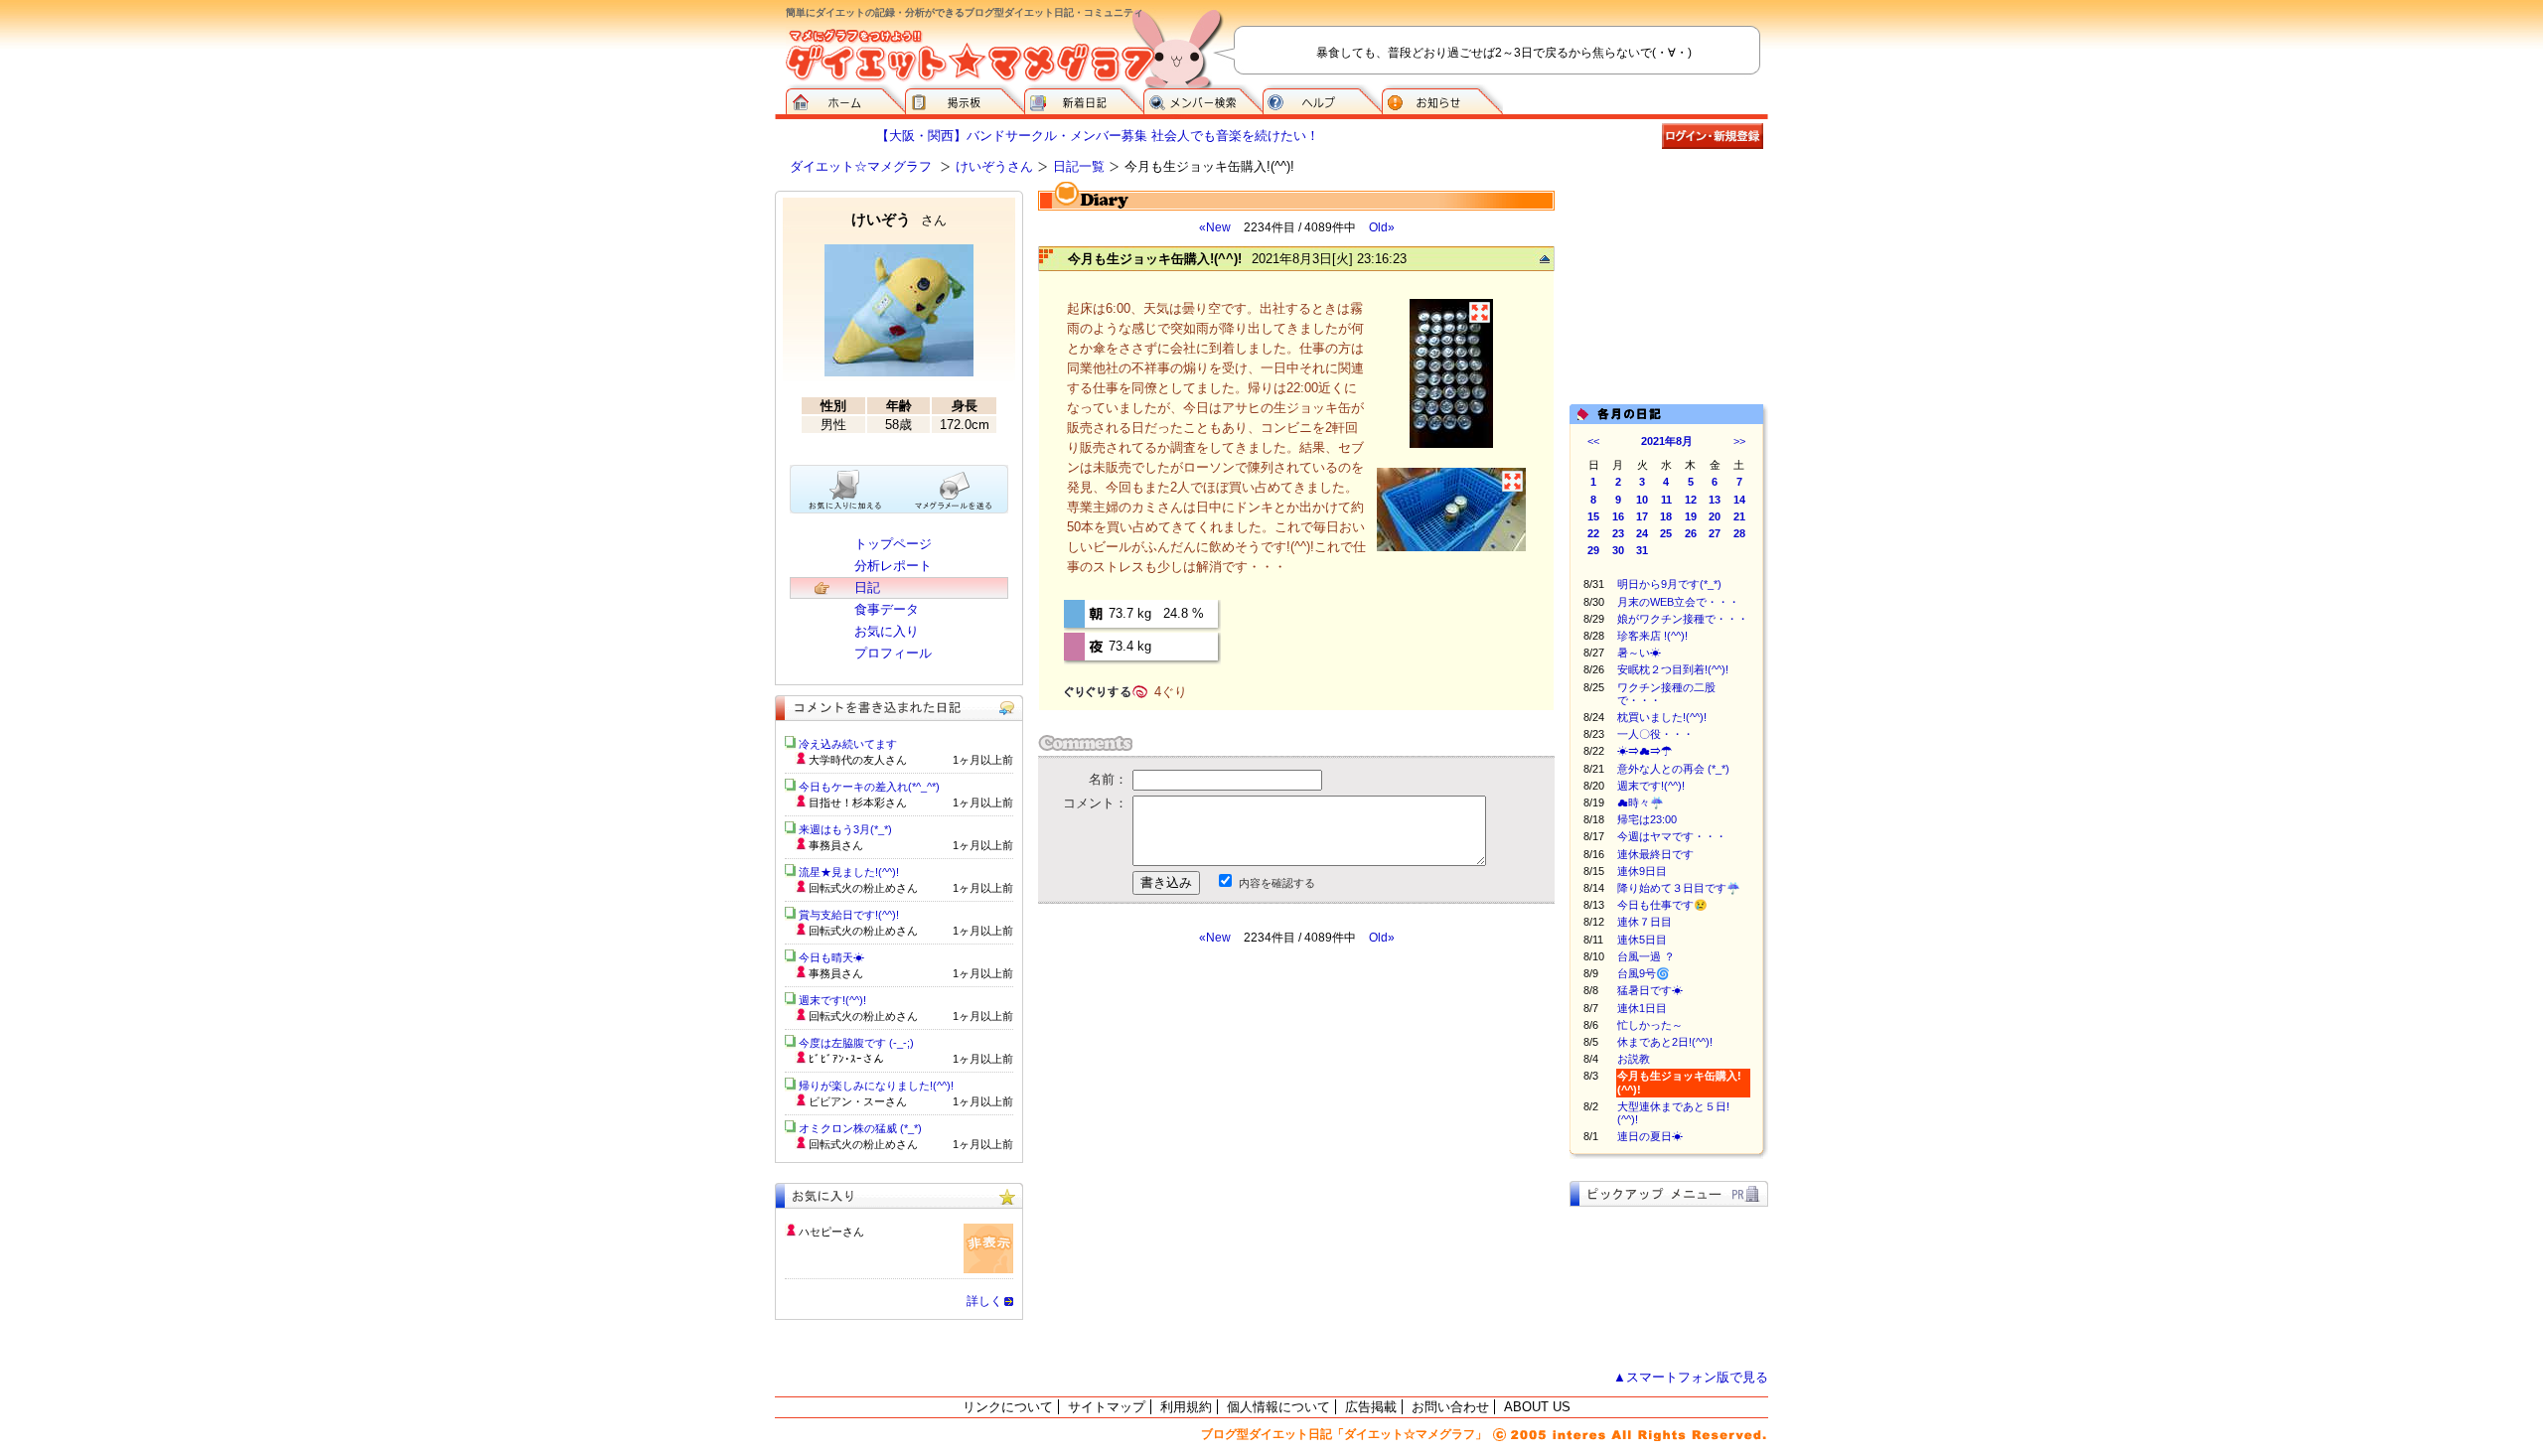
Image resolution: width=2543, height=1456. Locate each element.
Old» (1382, 227)
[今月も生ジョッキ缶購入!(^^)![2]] (1451, 549)
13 (1715, 500)
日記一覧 (1079, 166)
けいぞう (899, 219)
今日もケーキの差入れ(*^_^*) (869, 787)
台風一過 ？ (1646, 956)
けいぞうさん (994, 166)
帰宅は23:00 (1647, 819)
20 (1715, 516)
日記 (867, 587)
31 (1642, 550)
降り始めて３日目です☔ (1679, 888)
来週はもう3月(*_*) (845, 829)
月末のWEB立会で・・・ (1678, 602)
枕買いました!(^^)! (1662, 717)
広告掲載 (1371, 1407)
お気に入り (887, 631)
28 (1739, 533)
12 (1691, 500)
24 (1642, 533)
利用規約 (1186, 1407)
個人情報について (1278, 1407)
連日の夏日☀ (1650, 1136)
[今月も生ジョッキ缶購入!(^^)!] (1451, 445)
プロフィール (893, 653)
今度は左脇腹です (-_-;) (856, 1043)
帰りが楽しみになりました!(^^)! (876, 1086)
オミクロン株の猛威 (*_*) (860, 1128)
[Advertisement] (1225, 1124)
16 (1618, 516)
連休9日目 (1642, 871)
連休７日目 (1645, 922)
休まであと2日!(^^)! (1665, 1042)
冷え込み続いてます (848, 744)
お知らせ (1442, 99)
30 (1618, 550)
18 (1666, 516)
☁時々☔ (1641, 802)
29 (1593, 550)
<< (1593, 441)
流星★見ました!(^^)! (849, 872)
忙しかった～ (1650, 1025)
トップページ (893, 544)
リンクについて (1008, 1407)
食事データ (887, 609)
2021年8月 (1667, 441)
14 (1739, 500)
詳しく (984, 1301)
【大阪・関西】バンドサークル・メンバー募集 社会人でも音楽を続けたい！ (1098, 136)
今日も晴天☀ (831, 957)
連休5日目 (1642, 940)
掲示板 (965, 99)
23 (1618, 533)
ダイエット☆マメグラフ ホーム (845, 99)
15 (1593, 516)
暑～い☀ (1639, 653)
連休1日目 (1642, 1008)
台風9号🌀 (1644, 973)
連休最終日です (1655, 854)
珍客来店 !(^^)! (1652, 636)
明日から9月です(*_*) (1669, 584)
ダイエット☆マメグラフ (861, 166)
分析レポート (893, 566)
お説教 (1634, 1059)
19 (1691, 516)
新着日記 (1084, 99)
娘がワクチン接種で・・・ (1683, 619)
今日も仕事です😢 (1662, 905)
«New (1215, 227)
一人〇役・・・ (1655, 734)
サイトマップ (1107, 1407)
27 (1715, 533)
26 (1691, 533)
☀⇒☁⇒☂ (1645, 751)
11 (1666, 500)
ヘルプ (1322, 99)
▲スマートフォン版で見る (1691, 1377)
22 (1593, 533)
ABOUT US (1537, 1407)
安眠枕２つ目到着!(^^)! (1673, 669)
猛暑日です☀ (1650, 990)
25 (1666, 533)
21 (1739, 516)
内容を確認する (1277, 883)
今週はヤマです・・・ (1672, 836)
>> (1739, 441)
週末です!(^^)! (1651, 786)
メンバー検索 (1203, 99)
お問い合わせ (1450, 1407)
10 (1642, 500)
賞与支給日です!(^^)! (856, 915)
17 (1642, 516)
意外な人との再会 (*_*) (1673, 769)
